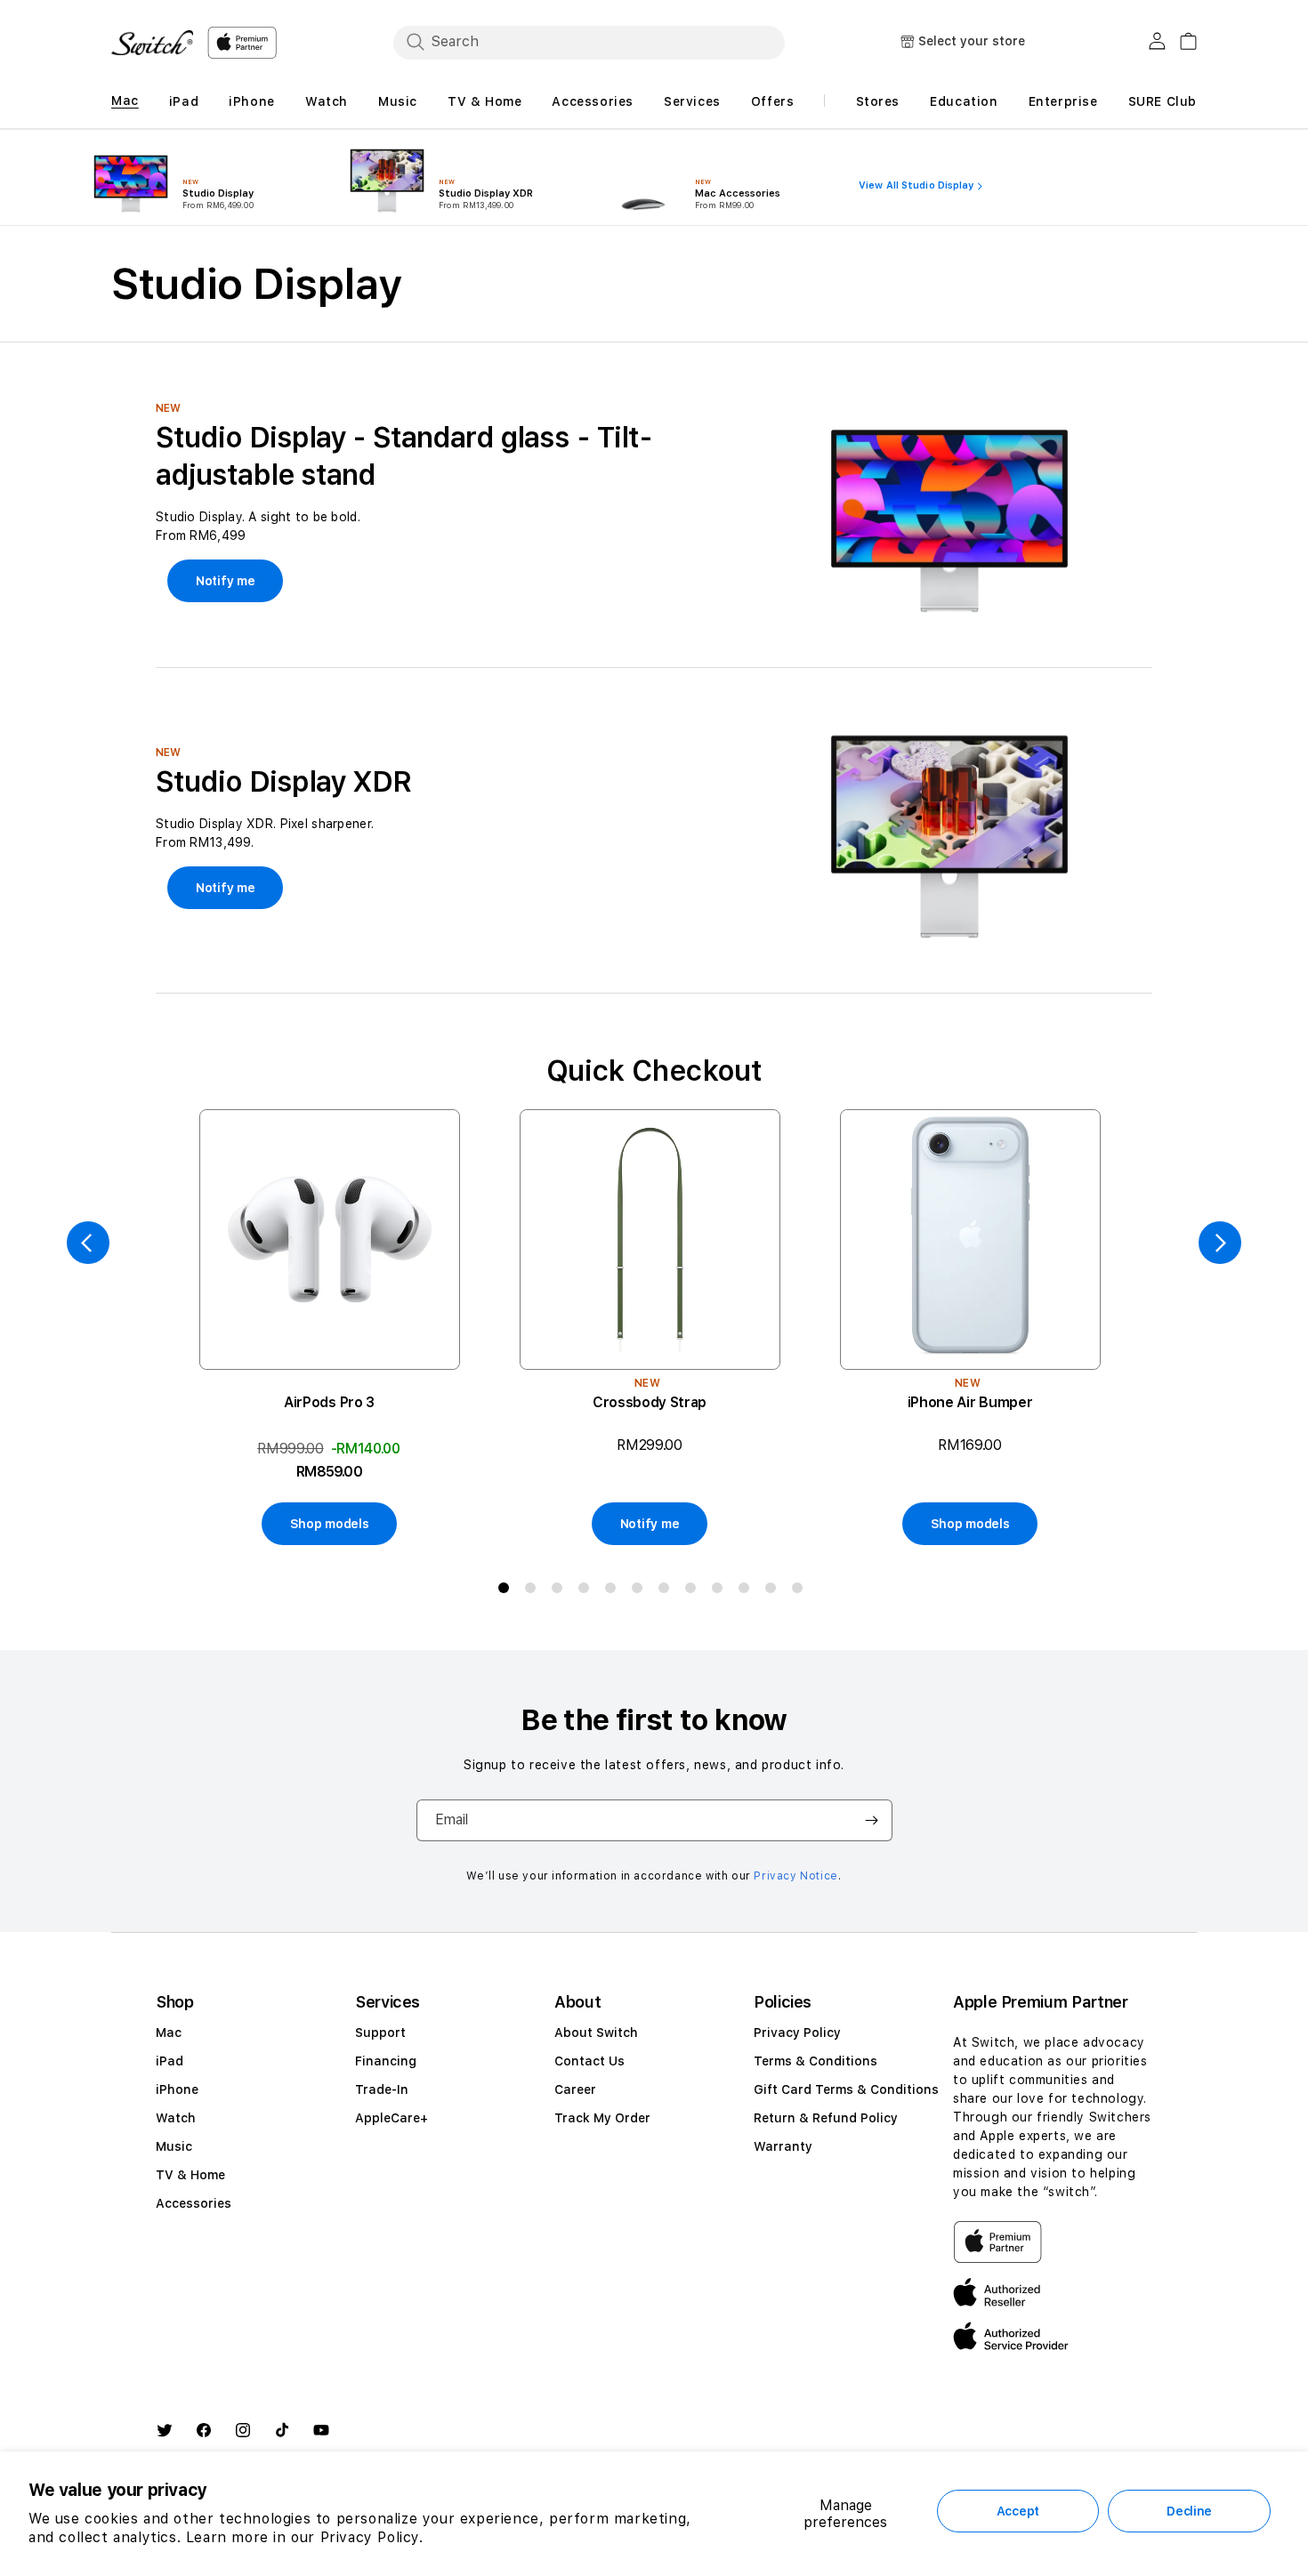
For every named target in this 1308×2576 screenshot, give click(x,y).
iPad (170, 2061)
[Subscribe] (872, 1820)
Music (174, 2146)
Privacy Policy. (372, 2537)
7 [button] (667, 1591)
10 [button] (747, 1591)
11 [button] (774, 1591)
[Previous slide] (88, 1243)
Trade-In (382, 2089)
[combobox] (589, 42)
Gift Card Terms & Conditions (846, 2089)
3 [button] (561, 1591)
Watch (176, 2118)
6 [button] (641, 1591)
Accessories (194, 2203)
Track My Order (602, 2118)
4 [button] (587, 1591)
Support (380, 2033)
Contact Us (589, 2061)
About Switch (596, 2033)
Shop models (330, 1524)
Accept (1018, 2511)
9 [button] (721, 1591)
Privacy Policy (797, 2033)
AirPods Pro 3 (329, 1402)
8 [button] (694, 1591)
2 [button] (534, 1591)
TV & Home (190, 2175)
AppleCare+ (392, 2118)
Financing (386, 2061)
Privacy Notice (795, 1876)
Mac (169, 2033)
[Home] (152, 43)
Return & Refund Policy (826, 2118)
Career (575, 2089)
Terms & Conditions (815, 2061)
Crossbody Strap (650, 1402)
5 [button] (614, 1591)
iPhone (177, 2089)
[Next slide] (1220, 1243)
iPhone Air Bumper (970, 1402)
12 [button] (801, 1591)
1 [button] (507, 1591)
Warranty (783, 2146)
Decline (1189, 2511)
